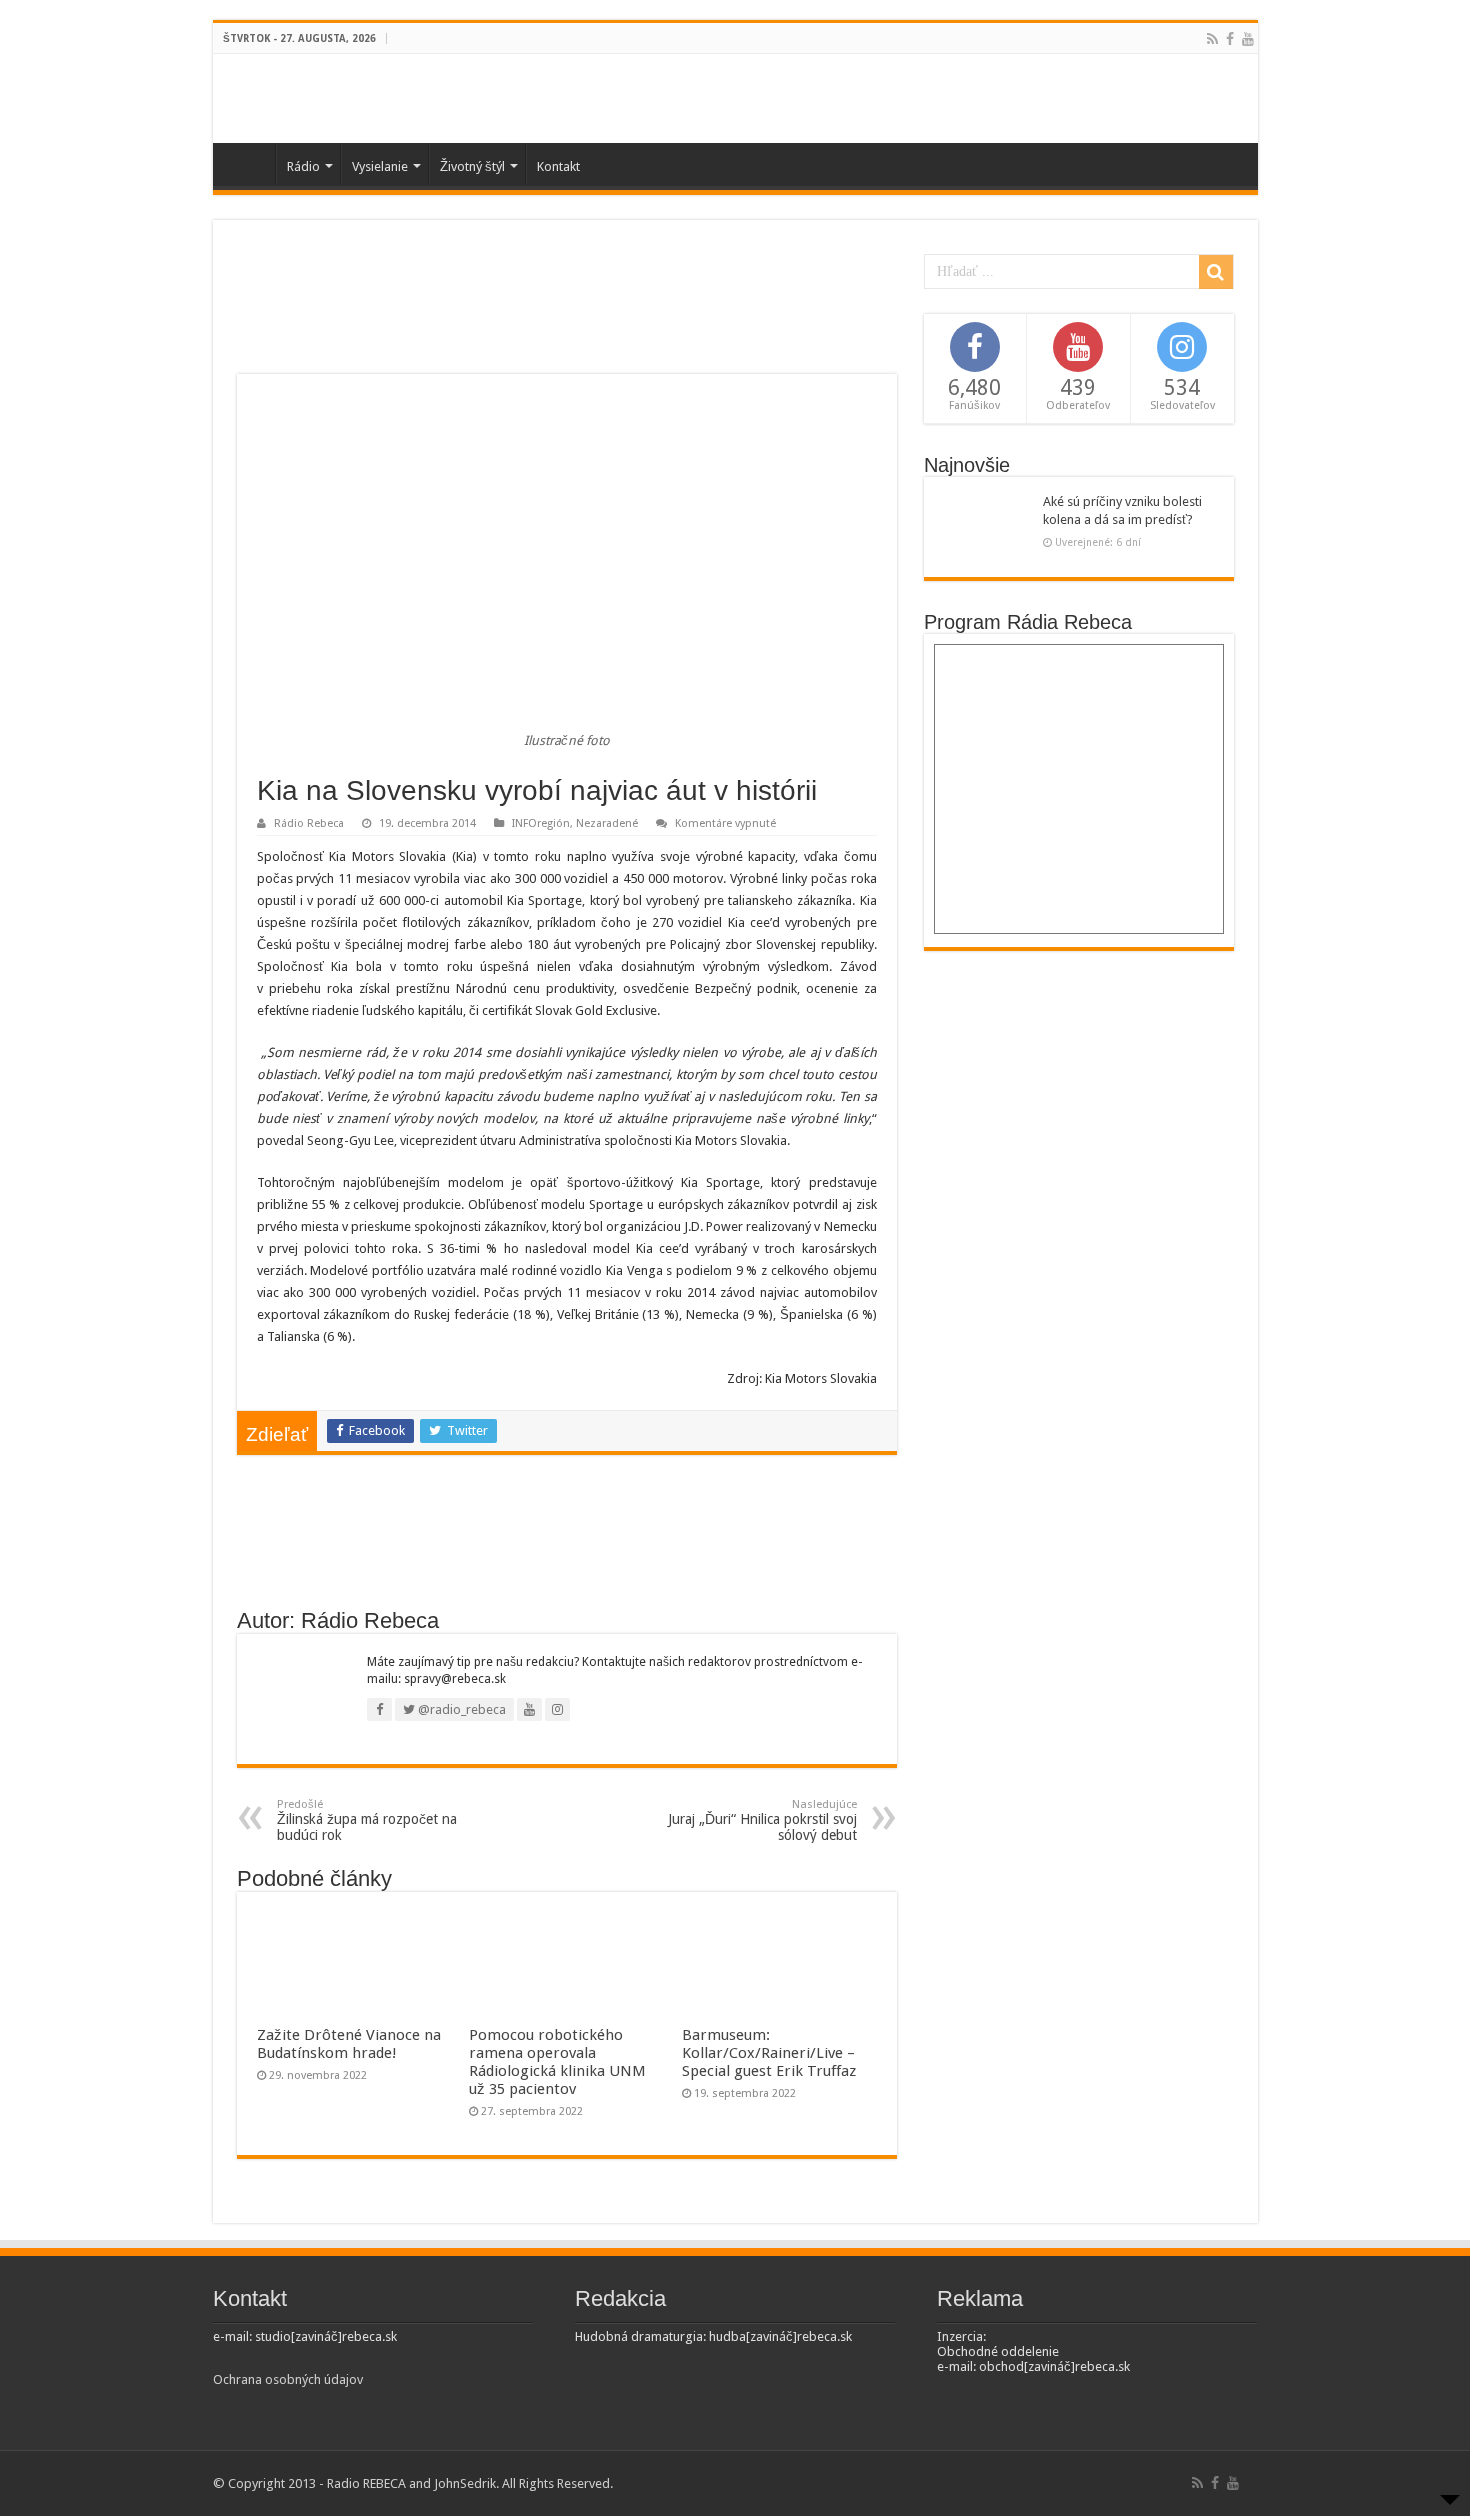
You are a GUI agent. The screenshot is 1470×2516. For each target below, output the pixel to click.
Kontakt (558, 166)
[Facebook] (1230, 39)
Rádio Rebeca (309, 823)
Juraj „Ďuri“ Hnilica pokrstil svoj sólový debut (762, 1820)
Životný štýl (472, 166)
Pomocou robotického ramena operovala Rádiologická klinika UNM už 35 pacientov (557, 2062)
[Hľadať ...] (1216, 272)
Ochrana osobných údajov (288, 2379)
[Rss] (1212, 39)
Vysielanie (380, 166)
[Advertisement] (567, 309)
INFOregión (541, 823)
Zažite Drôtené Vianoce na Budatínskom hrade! (349, 2044)
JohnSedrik (465, 2483)
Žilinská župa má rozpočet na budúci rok (367, 1820)
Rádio (303, 166)
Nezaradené (607, 823)
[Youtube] (1248, 39)
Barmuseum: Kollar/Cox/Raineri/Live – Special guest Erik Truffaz (769, 2053)
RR (249, 164)
